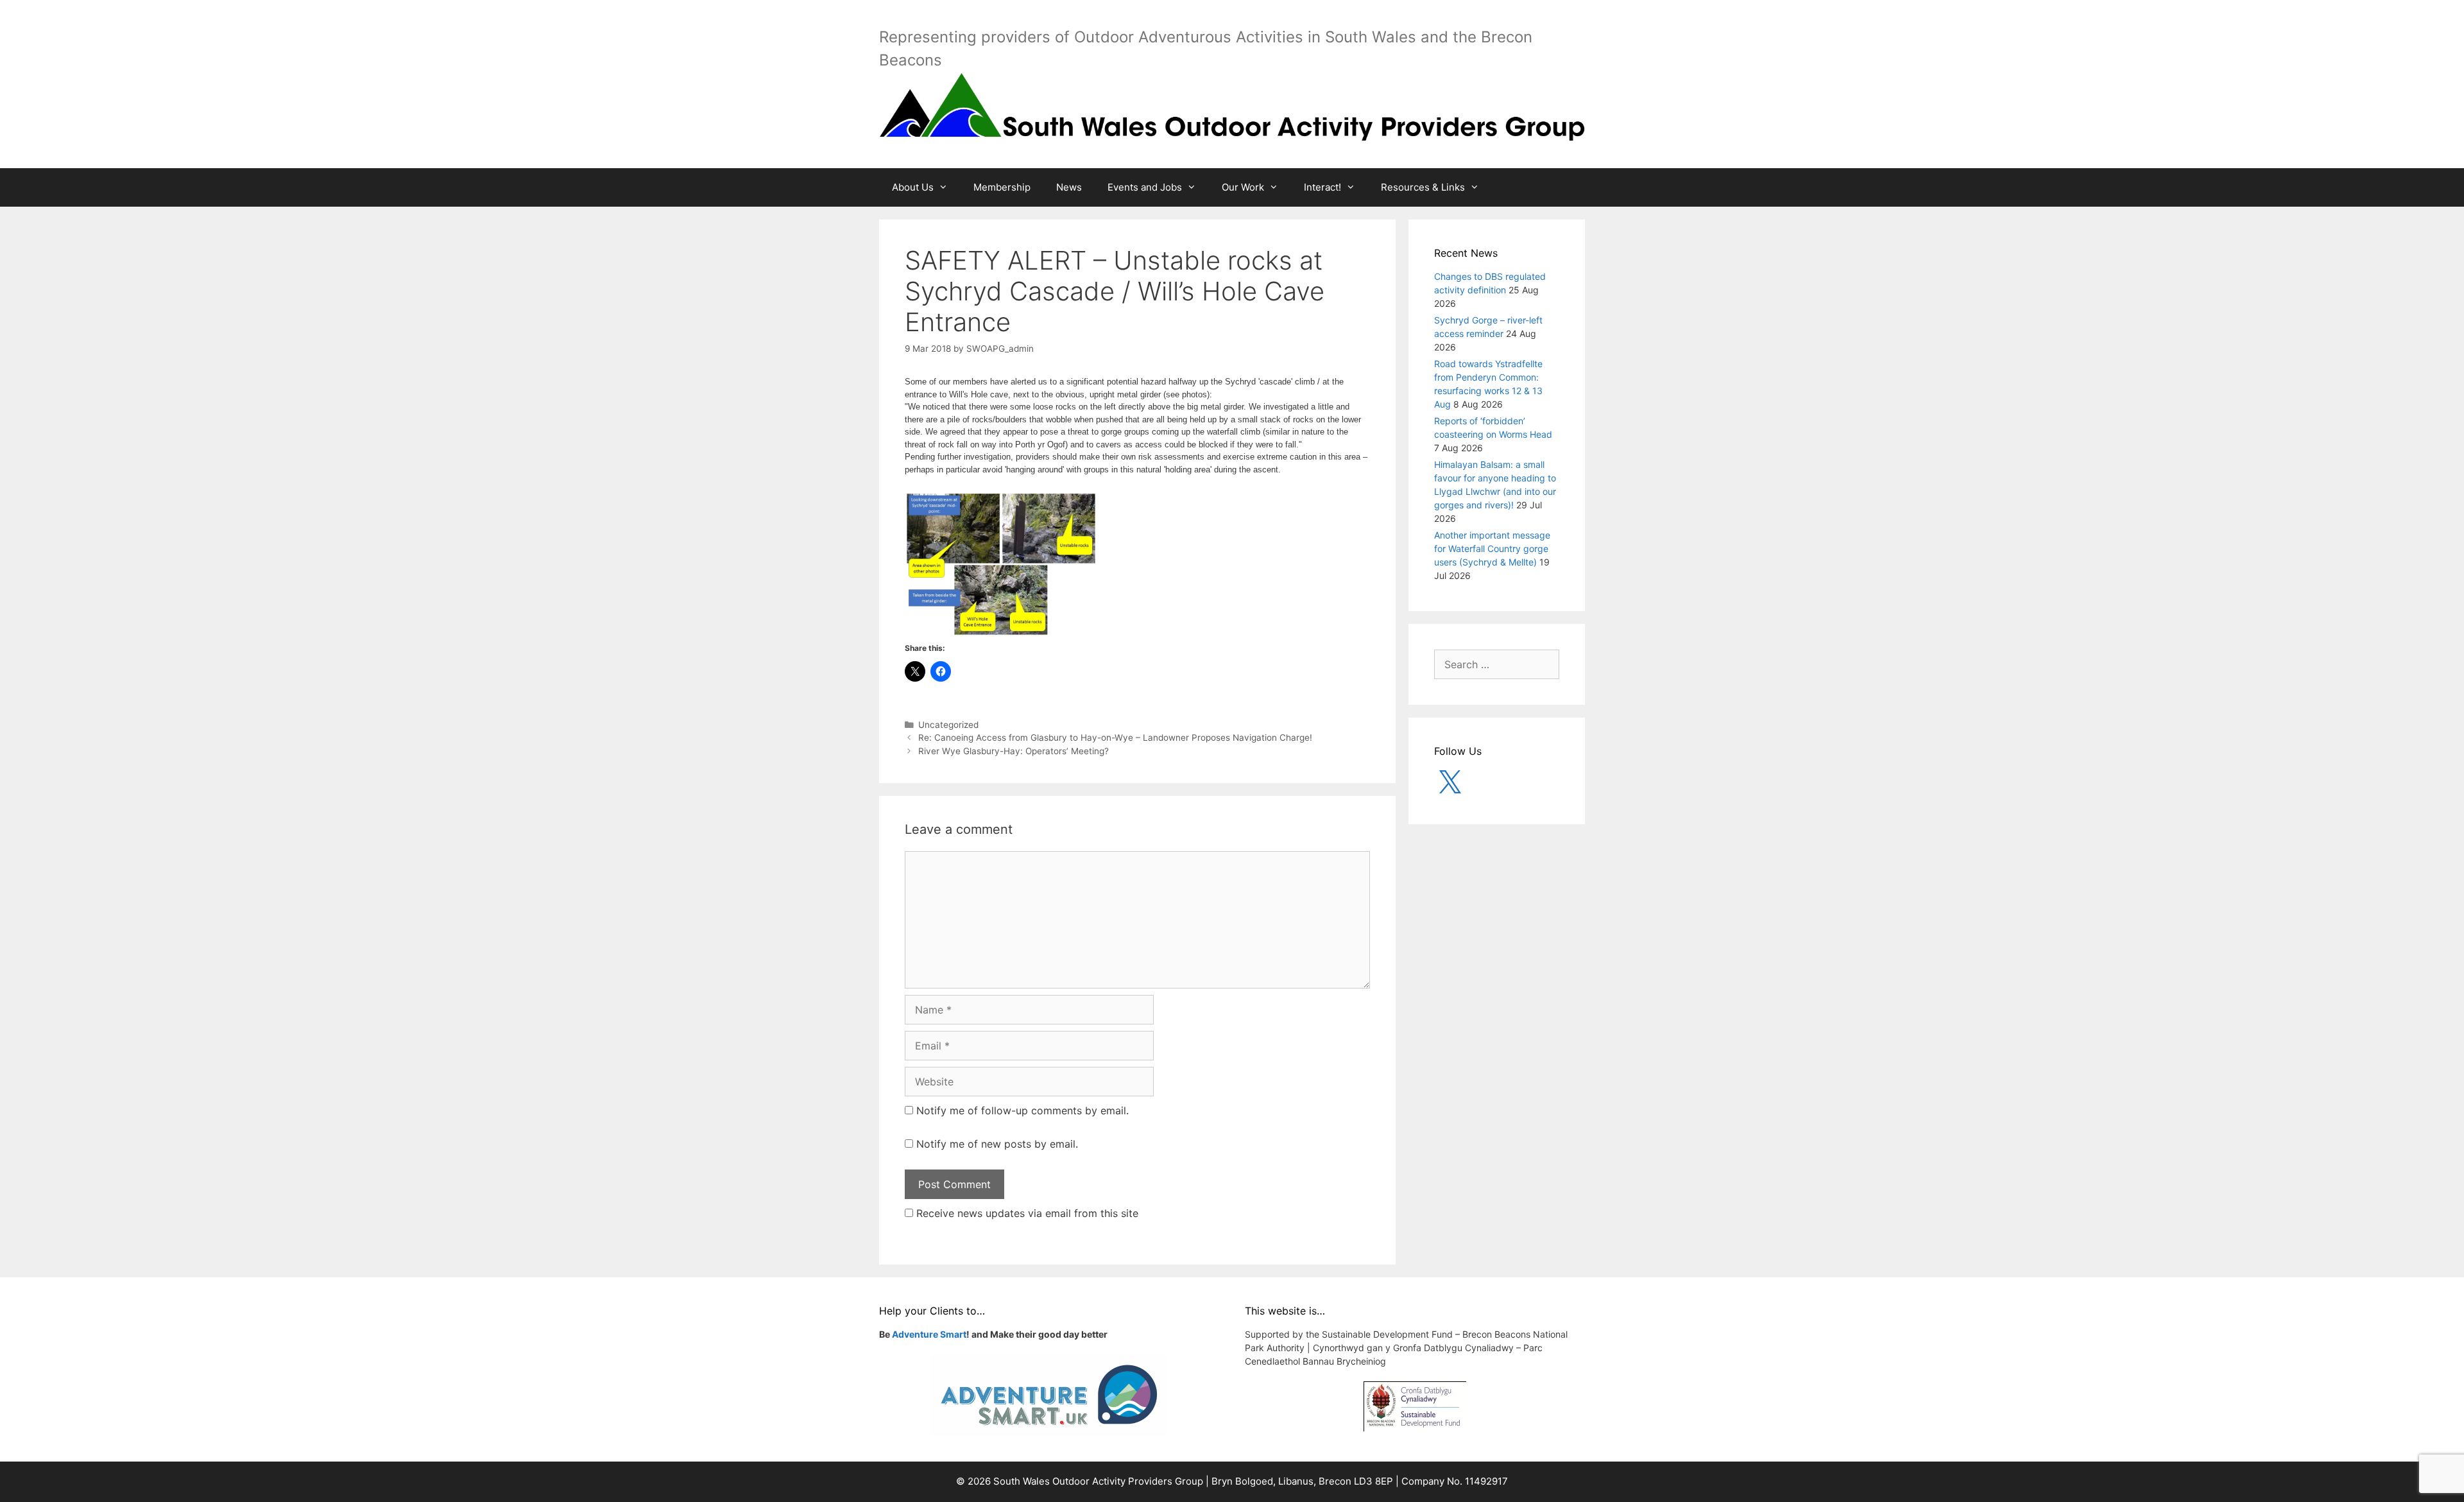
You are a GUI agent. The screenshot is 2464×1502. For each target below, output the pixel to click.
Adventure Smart (929, 1334)
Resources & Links (1423, 187)
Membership (1002, 187)
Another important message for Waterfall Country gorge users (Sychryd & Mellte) (1492, 548)
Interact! (1322, 187)
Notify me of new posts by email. (997, 1144)
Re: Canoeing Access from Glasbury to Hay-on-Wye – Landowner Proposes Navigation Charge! (1115, 738)
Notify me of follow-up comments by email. (1022, 1110)
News (1069, 187)
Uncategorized (948, 725)
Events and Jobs (1145, 187)
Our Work (1243, 187)
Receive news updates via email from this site (1026, 1213)
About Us (913, 187)
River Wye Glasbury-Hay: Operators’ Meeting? (1014, 751)
